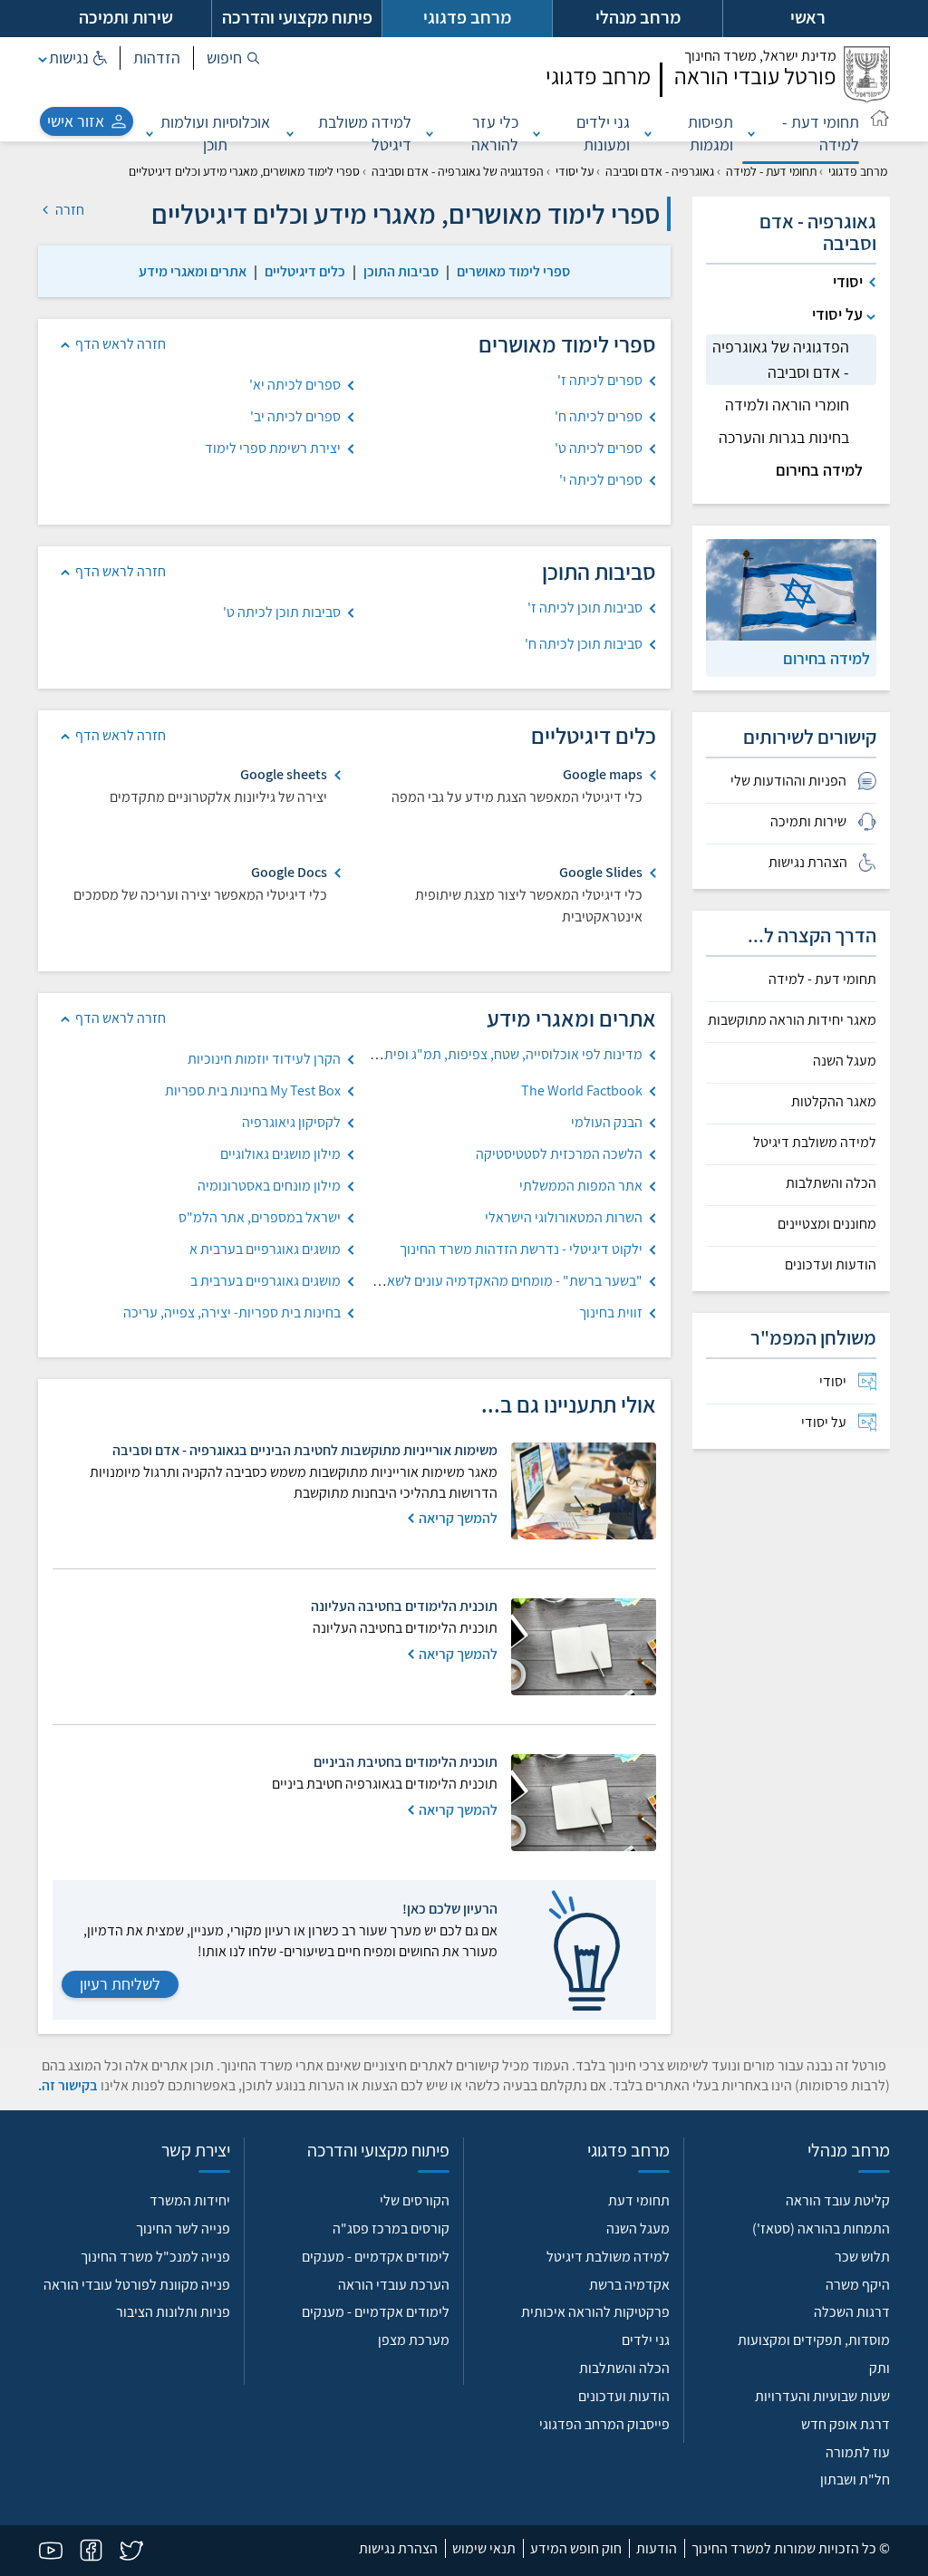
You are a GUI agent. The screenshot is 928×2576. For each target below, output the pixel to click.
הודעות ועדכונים (831, 1265)
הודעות (657, 2548)
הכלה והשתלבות (831, 1183)
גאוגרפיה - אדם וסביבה (660, 171)
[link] (513, 271)
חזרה (68, 210)
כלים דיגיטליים (305, 271)
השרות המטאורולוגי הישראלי (564, 1217)
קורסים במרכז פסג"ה (391, 2229)
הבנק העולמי (607, 1122)
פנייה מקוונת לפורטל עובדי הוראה (137, 2285)
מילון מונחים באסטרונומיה (269, 1186)
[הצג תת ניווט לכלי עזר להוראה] (430, 133)
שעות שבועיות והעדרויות (822, 2396)
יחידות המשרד (190, 2200)
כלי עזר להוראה (495, 133)
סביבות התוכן (401, 271)
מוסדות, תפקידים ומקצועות (814, 2340)
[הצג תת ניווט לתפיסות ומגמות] (648, 133)
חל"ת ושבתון (855, 2480)
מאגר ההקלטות (834, 1102)
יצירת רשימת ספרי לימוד (273, 448)
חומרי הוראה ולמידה (787, 405)
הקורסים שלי (415, 2200)
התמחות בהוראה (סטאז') (821, 2229)
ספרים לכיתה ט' (599, 448)
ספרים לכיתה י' (601, 480)
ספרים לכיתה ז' (600, 380)
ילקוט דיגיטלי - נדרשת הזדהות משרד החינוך (521, 1249)
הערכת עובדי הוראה (394, 2285)
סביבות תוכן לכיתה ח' (584, 644)
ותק (880, 2368)
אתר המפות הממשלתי (581, 1186)
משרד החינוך (760, 56)
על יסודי (575, 171)
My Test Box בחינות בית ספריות (253, 1090)
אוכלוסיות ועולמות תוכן (215, 133)
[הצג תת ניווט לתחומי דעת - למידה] (751, 133)
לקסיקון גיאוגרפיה (291, 1122)
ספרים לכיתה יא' (295, 385)
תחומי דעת (639, 2200)
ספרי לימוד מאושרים (513, 271)
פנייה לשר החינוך (183, 2229)
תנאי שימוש (484, 2548)
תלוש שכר (862, 2257)
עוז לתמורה (858, 2452)
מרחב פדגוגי (858, 171)
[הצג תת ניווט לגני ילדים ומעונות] (536, 133)
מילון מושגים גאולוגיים (280, 1154)
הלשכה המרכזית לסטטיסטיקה (559, 1154)
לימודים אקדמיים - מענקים (376, 2257)
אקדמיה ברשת (629, 2285)
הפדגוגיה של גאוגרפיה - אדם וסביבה (458, 171)
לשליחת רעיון (120, 1984)
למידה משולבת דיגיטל (365, 133)
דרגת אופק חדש (846, 2424)
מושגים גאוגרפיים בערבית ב (266, 1281)
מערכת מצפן (414, 2340)
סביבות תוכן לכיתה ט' (282, 612)
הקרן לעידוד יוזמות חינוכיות (264, 1059)
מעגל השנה (845, 1061)
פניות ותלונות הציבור (173, 2312)
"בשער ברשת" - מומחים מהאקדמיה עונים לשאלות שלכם (488, 1281)
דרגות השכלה (852, 2312)
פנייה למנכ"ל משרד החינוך (155, 2257)
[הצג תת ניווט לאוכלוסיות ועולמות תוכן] (150, 133)
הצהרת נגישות (398, 2548)
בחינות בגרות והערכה (784, 437)
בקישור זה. (68, 2085)
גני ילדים (646, 2340)
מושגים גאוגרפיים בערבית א (265, 1249)
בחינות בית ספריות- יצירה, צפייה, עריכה (232, 1312)
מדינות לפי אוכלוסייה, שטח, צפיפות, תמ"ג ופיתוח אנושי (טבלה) (470, 1054)
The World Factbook (582, 1090)
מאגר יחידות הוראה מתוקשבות (792, 1020)
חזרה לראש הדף (121, 344)
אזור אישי (76, 121)
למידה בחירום (819, 470)
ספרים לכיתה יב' (295, 416)
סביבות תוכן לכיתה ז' (585, 608)
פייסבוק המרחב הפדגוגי (604, 2424)
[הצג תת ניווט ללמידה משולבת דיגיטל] (290, 133)
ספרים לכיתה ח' (599, 416)
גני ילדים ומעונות (603, 133)
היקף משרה (858, 2285)
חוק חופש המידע (576, 2548)
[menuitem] (791, 1382)
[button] (233, 58)
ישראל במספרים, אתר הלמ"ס (260, 1217)
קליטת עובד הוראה (838, 2200)
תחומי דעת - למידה (821, 133)
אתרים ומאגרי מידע (193, 271)
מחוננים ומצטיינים (827, 1224)
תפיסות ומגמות (710, 133)
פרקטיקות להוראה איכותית (595, 2312)
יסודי (848, 281)
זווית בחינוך (611, 1312)
